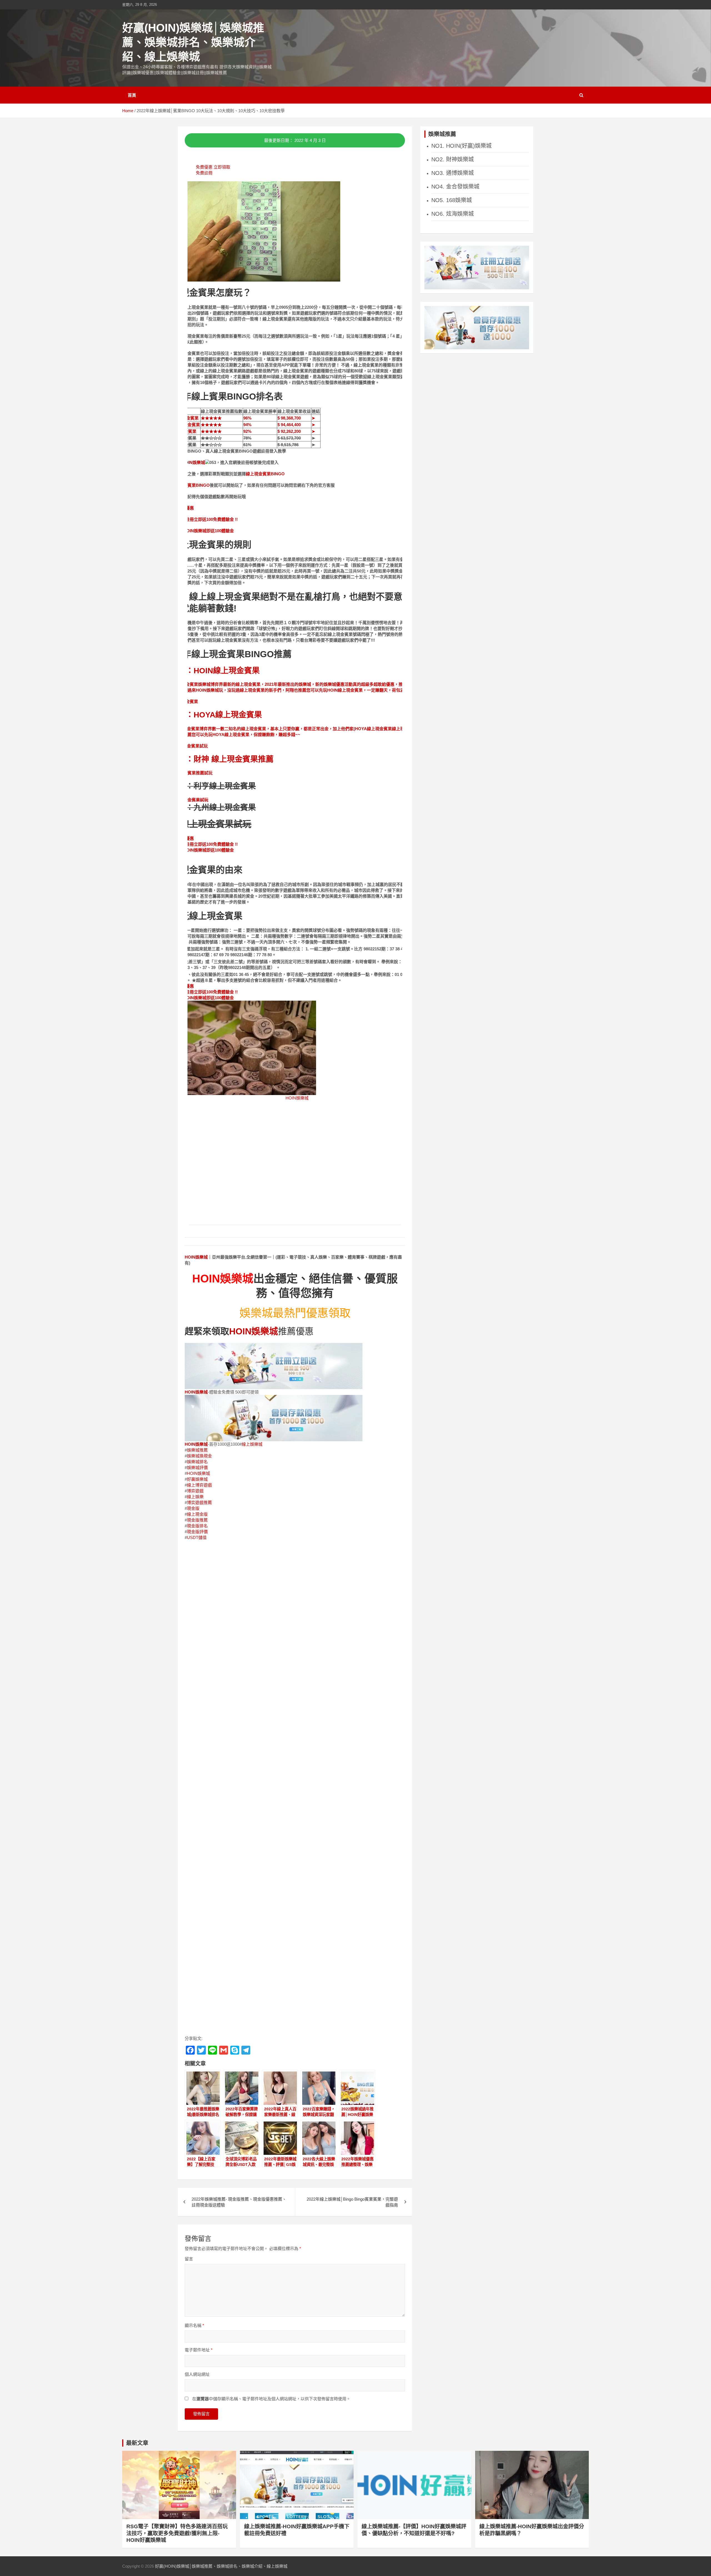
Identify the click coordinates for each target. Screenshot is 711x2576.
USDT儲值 (197, 1537)
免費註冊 (204, 173)
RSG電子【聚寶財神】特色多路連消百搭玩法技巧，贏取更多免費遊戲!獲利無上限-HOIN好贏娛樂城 (177, 2533)
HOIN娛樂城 (193, 462)
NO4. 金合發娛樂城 (455, 187)
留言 (189, 2259)
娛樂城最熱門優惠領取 (295, 1313)
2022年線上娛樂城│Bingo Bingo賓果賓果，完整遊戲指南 (352, 2202)
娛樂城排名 (197, 1462)
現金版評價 (197, 1532)
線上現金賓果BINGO (265, 474)
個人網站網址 (197, 2374)
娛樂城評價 (197, 1467)
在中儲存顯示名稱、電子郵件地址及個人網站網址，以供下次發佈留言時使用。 (271, 2399)
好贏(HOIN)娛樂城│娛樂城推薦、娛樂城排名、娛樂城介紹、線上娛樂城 (193, 42)
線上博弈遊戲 (199, 1485)
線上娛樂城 (252, 1444)
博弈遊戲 (195, 1491)
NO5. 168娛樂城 (452, 200)
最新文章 (137, 2443)
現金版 (193, 1508)
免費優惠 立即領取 (213, 167)
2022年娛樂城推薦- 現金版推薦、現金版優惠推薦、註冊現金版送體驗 (239, 2202)
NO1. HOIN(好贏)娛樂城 (461, 146)
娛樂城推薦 (197, 1450)
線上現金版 (197, 1514)
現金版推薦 (197, 1520)
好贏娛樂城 (197, 1479)
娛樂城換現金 (199, 1456)
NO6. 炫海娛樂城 (453, 214)
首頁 (132, 95)
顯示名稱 (194, 2325)
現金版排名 (197, 1526)
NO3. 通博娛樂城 (453, 173)
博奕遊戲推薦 (199, 1502)
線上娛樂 (195, 1497)
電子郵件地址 (199, 2350)
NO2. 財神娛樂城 (453, 159)
